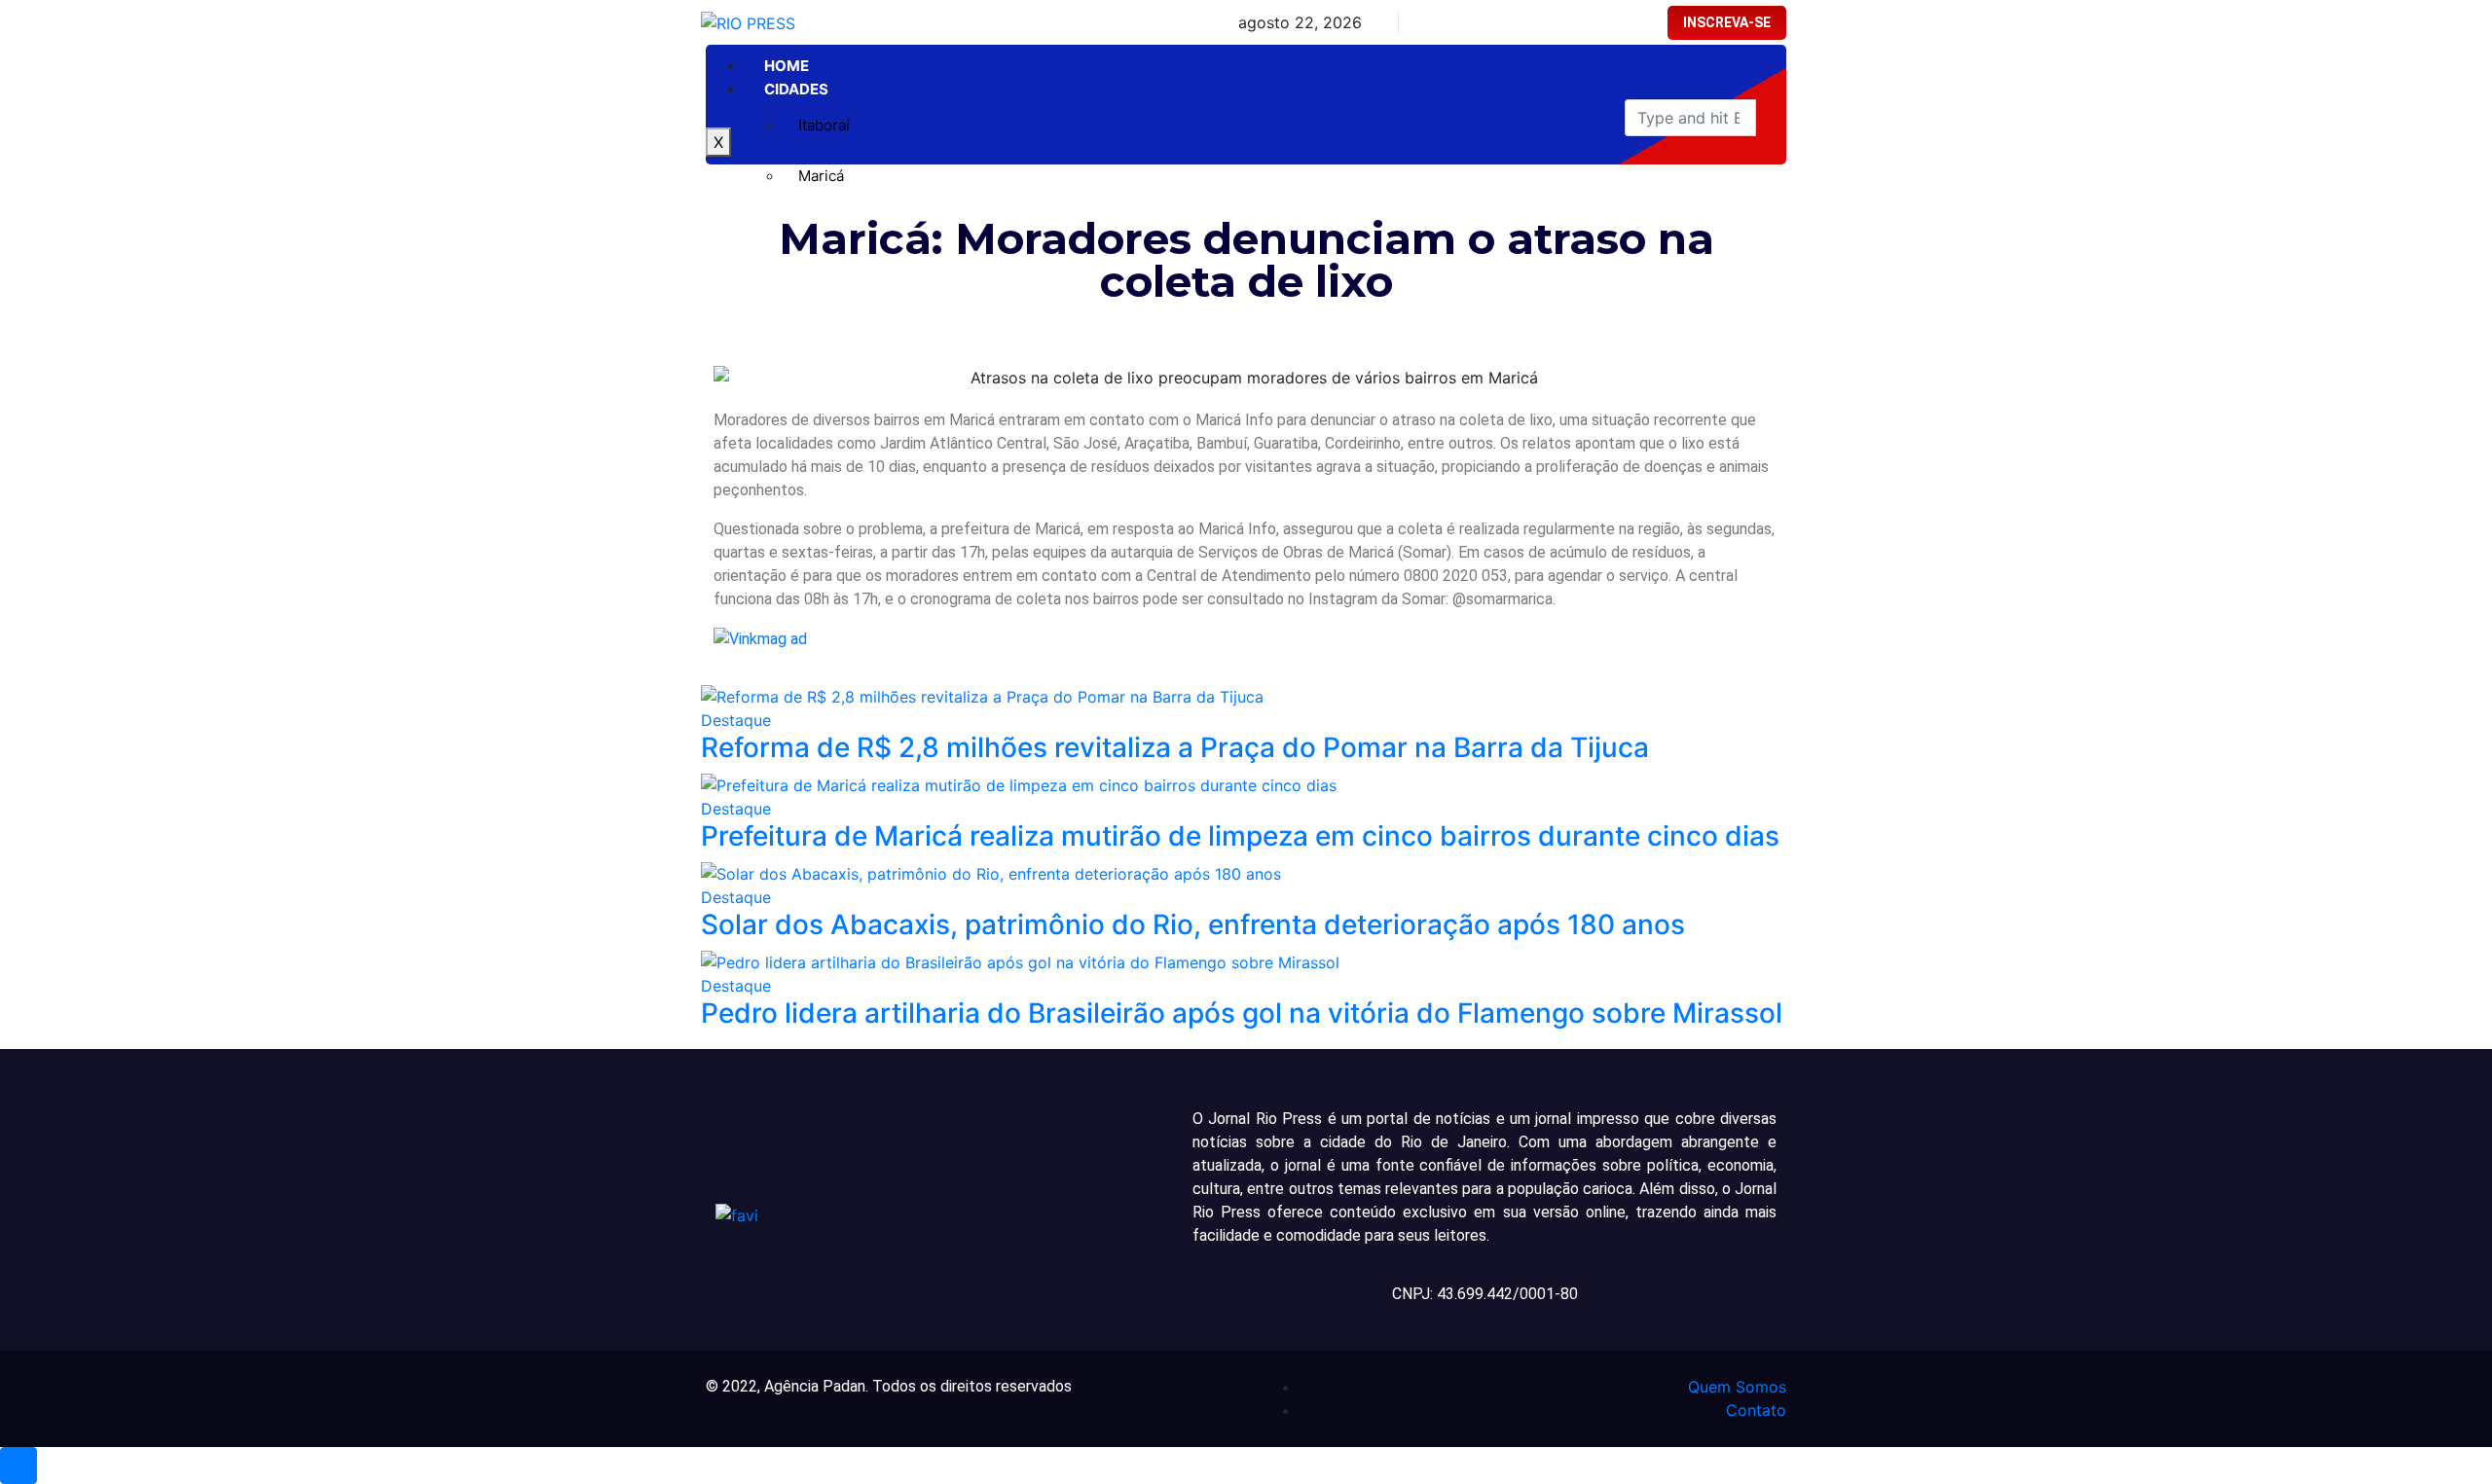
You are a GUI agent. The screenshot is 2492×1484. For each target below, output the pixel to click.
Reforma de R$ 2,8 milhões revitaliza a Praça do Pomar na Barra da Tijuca (1175, 747)
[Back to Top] (18, 1466)
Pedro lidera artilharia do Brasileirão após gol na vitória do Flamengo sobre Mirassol (1242, 1013)
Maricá (821, 176)
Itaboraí (824, 125)
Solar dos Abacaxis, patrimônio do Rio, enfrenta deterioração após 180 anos (1193, 924)
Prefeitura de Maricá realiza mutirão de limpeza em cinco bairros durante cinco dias (1240, 836)
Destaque (736, 720)
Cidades (796, 89)
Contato (1756, 1410)
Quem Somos (1737, 1387)
